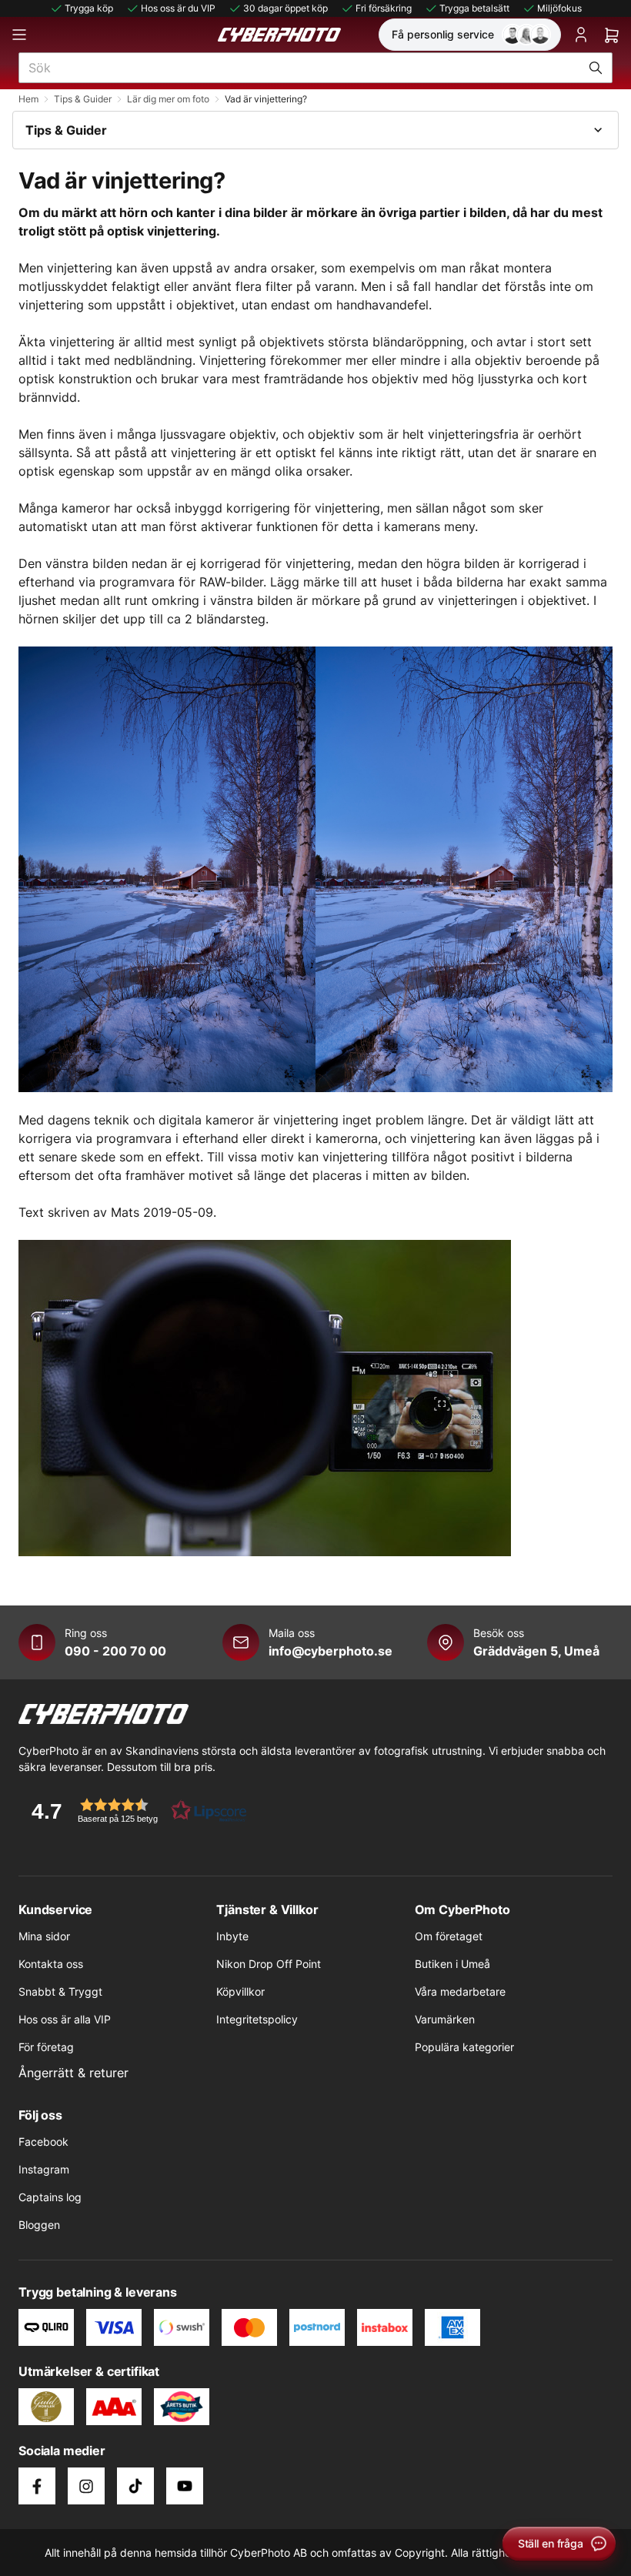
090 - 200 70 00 (115, 1651)
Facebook (43, 2142)
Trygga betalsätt (474, 8)
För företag (46, 2047)
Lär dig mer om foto (168, 99)
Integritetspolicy (257, 2019)
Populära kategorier (464, 2047)
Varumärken (445, 2019)
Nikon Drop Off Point (269, 1964)
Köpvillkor (240, 1991)
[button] (134, 1811)
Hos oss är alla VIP (65, 2019)
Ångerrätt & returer (73, 2073)
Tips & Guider (83, 99)
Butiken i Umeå (452, 1964)
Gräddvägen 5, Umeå (536, 1651)
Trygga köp (89, 8)
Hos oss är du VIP (178, 8)
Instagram (44, 2169)
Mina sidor (44, 1936)
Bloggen (39, 2225)
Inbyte (232, 1936)
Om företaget (449, 1936)
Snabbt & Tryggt (60, 1991)
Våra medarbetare (460, 1991)
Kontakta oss (51, 1964)
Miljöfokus (559, 8)
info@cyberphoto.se (331, 1651)
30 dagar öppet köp (285, 8)
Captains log (50, 2197)
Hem (28, 99)
